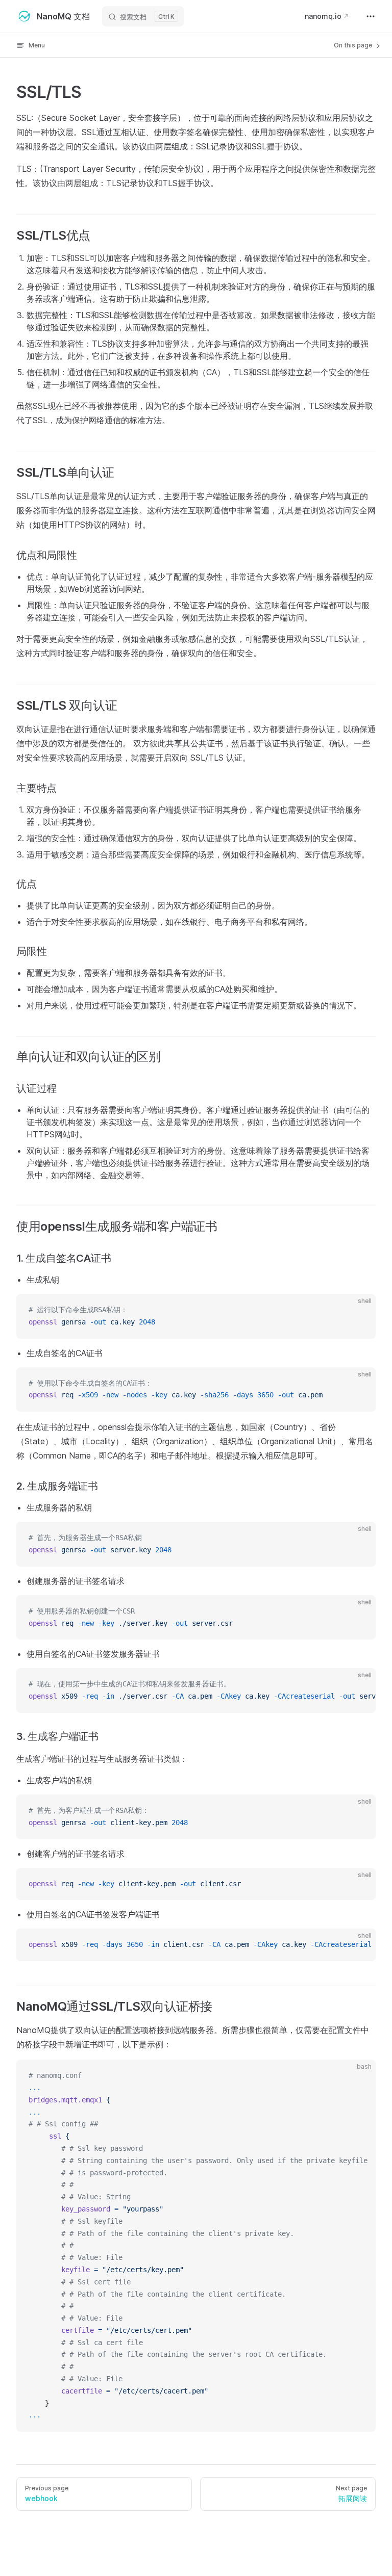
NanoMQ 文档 (63, 16)
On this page (354, 45)
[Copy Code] (359, 1310)
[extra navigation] (371, 16)
